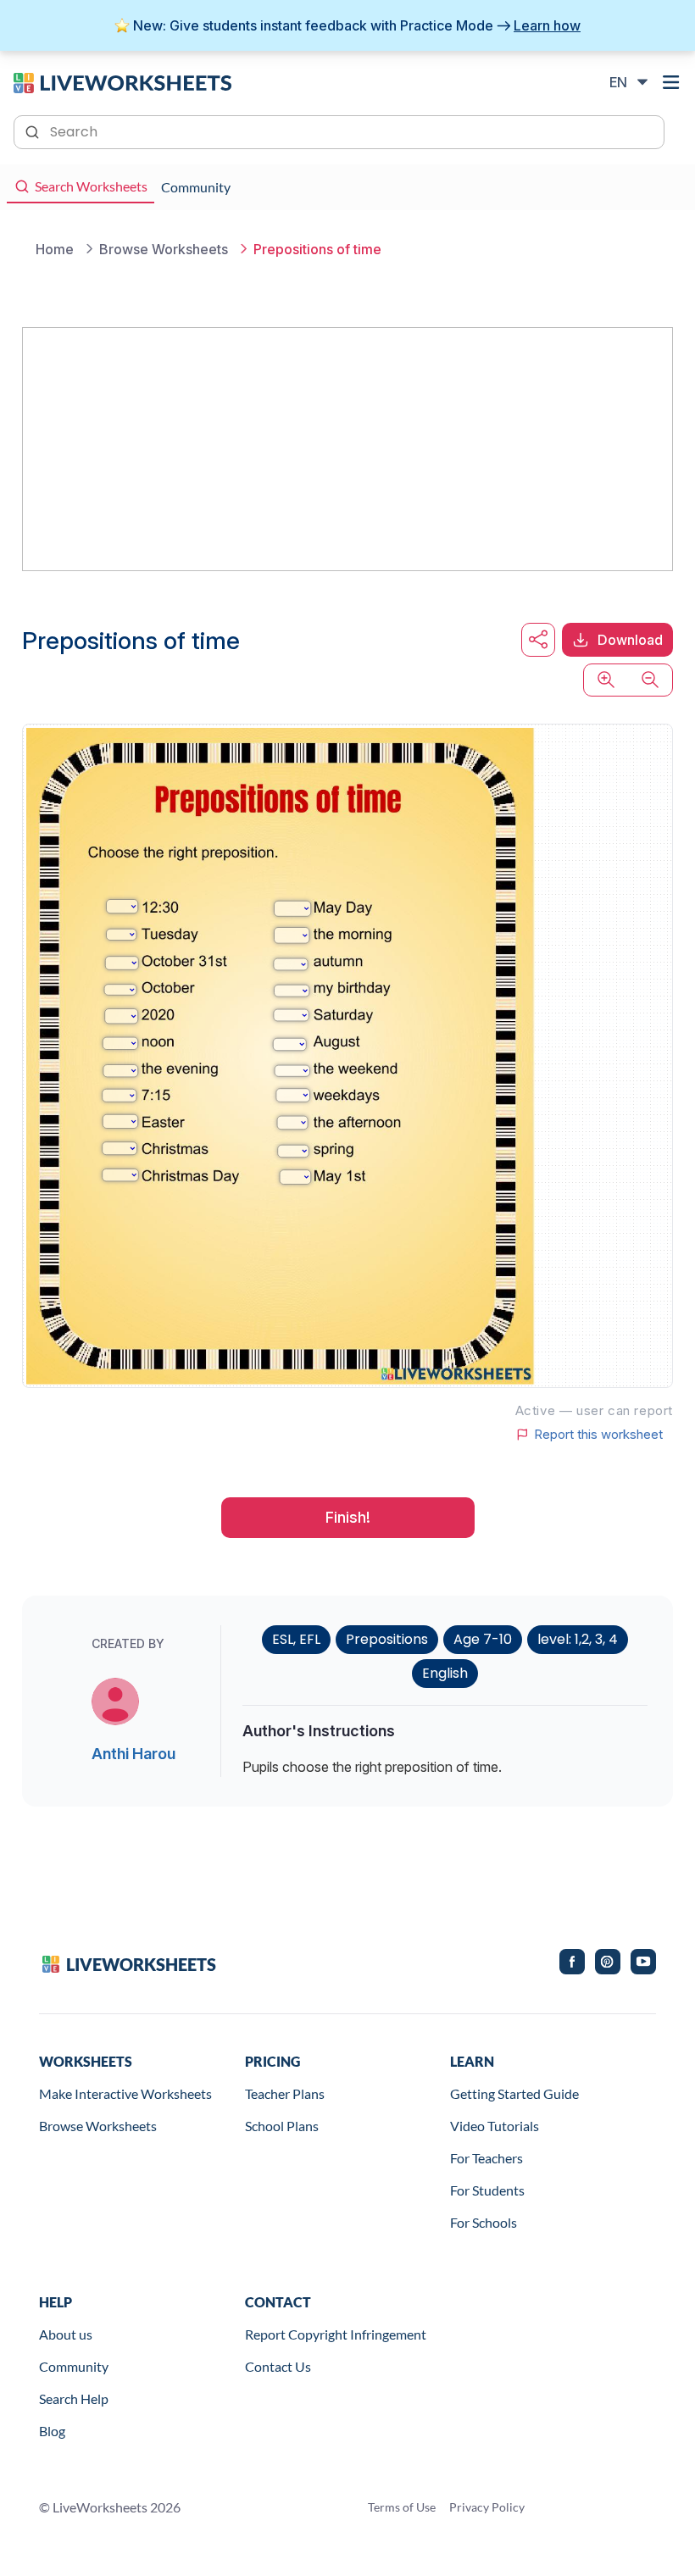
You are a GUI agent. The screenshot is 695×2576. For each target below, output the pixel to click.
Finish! (348, 1517)
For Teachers (486, 2158)
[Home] (122, 81)
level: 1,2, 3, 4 (578, 1639)
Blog (52, 2431)
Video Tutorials (495, 2126)
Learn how (547, 25)
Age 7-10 (483, 1639)
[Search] (34, 130)
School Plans (282, 2126)
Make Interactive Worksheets (125, 2093)
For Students (487, 2190)
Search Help (74, 2398)
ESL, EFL (296, 1639)
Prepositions (387, 1639)
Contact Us (278, 2366)
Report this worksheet (598, 1435)
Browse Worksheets (98, 2126)
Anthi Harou (133, 1754)
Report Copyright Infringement (336, 2334)
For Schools (484, 2222)
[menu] (671, 82)
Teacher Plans (285, 2093)
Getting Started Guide (514, 2093)
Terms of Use (402, 2507)
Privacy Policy (487, 2507)
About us (66, 2334)
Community (74, 2366)
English (445, 1673)
